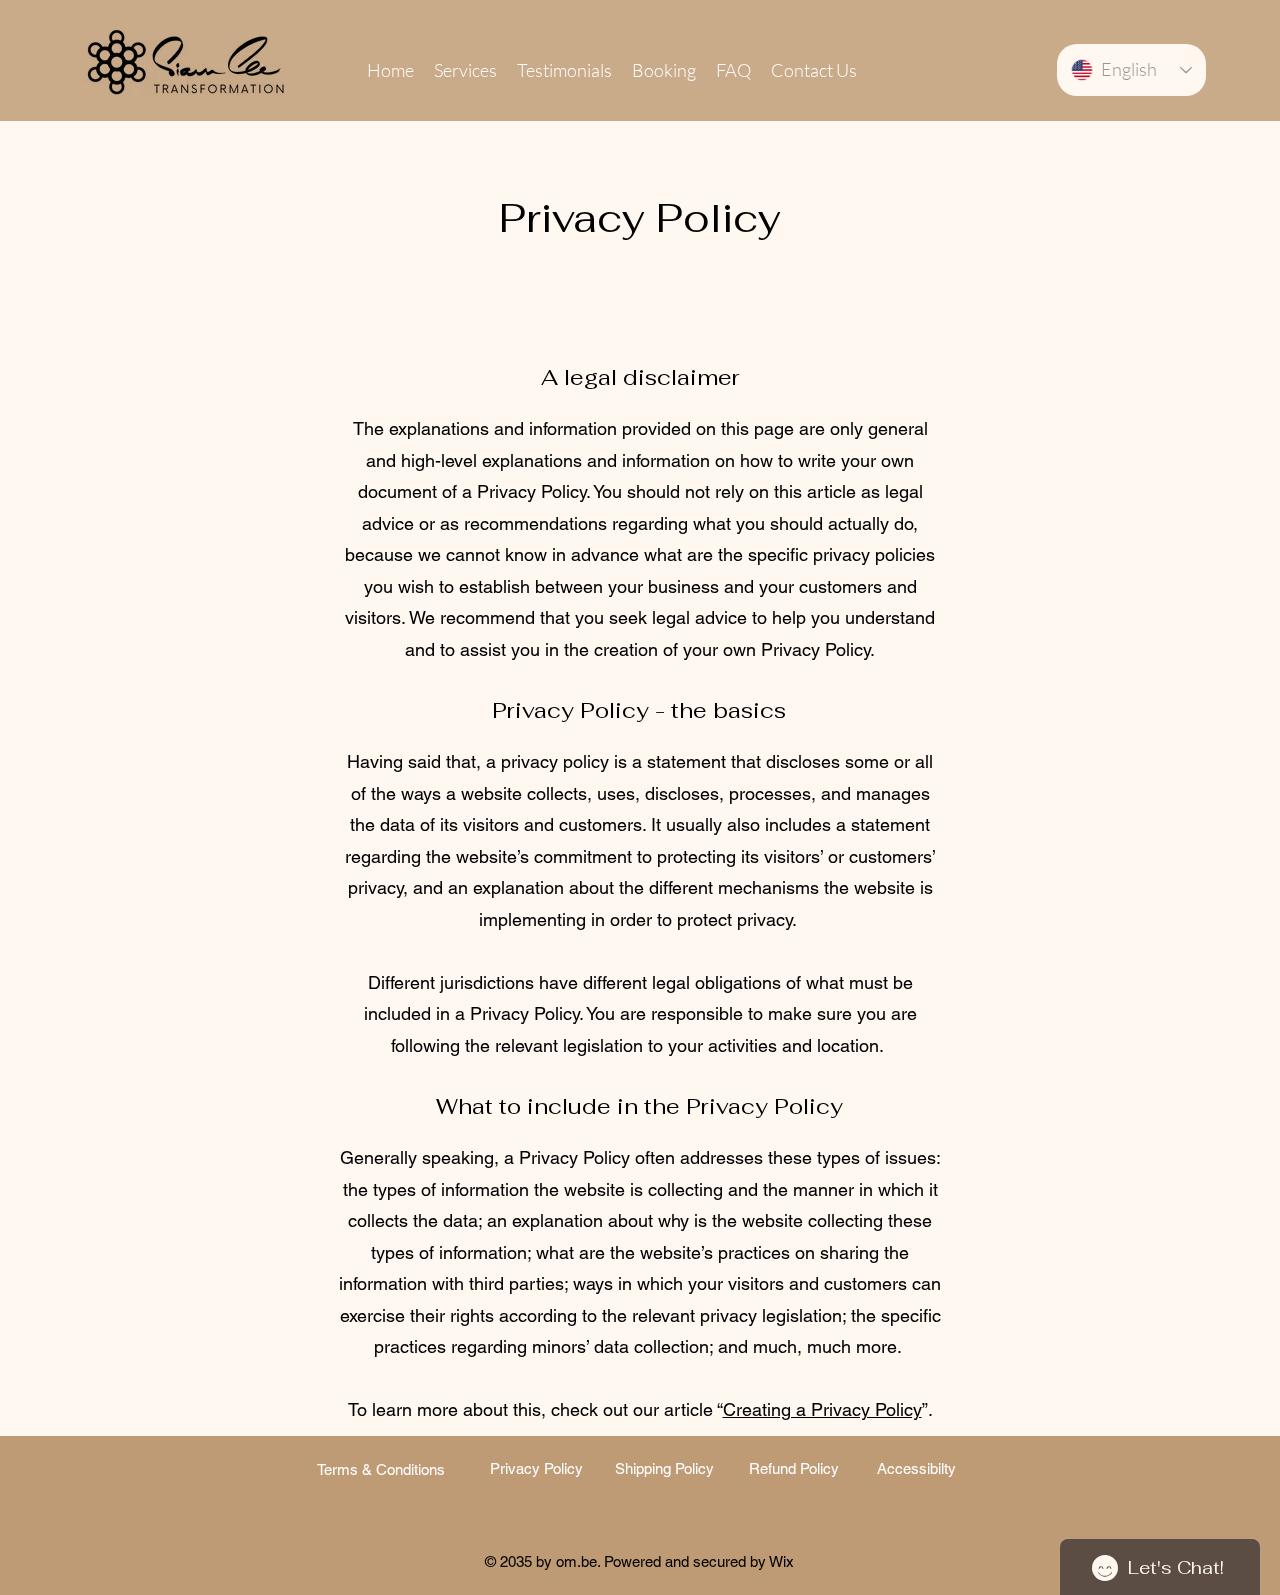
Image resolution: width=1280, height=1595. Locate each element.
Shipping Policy (664, 1468)
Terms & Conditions (381, 1469)
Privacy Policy (534, 1468)
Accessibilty (916, 1468)
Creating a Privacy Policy (822, 1409)
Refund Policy (794, 1468)
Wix (781, 1561)
